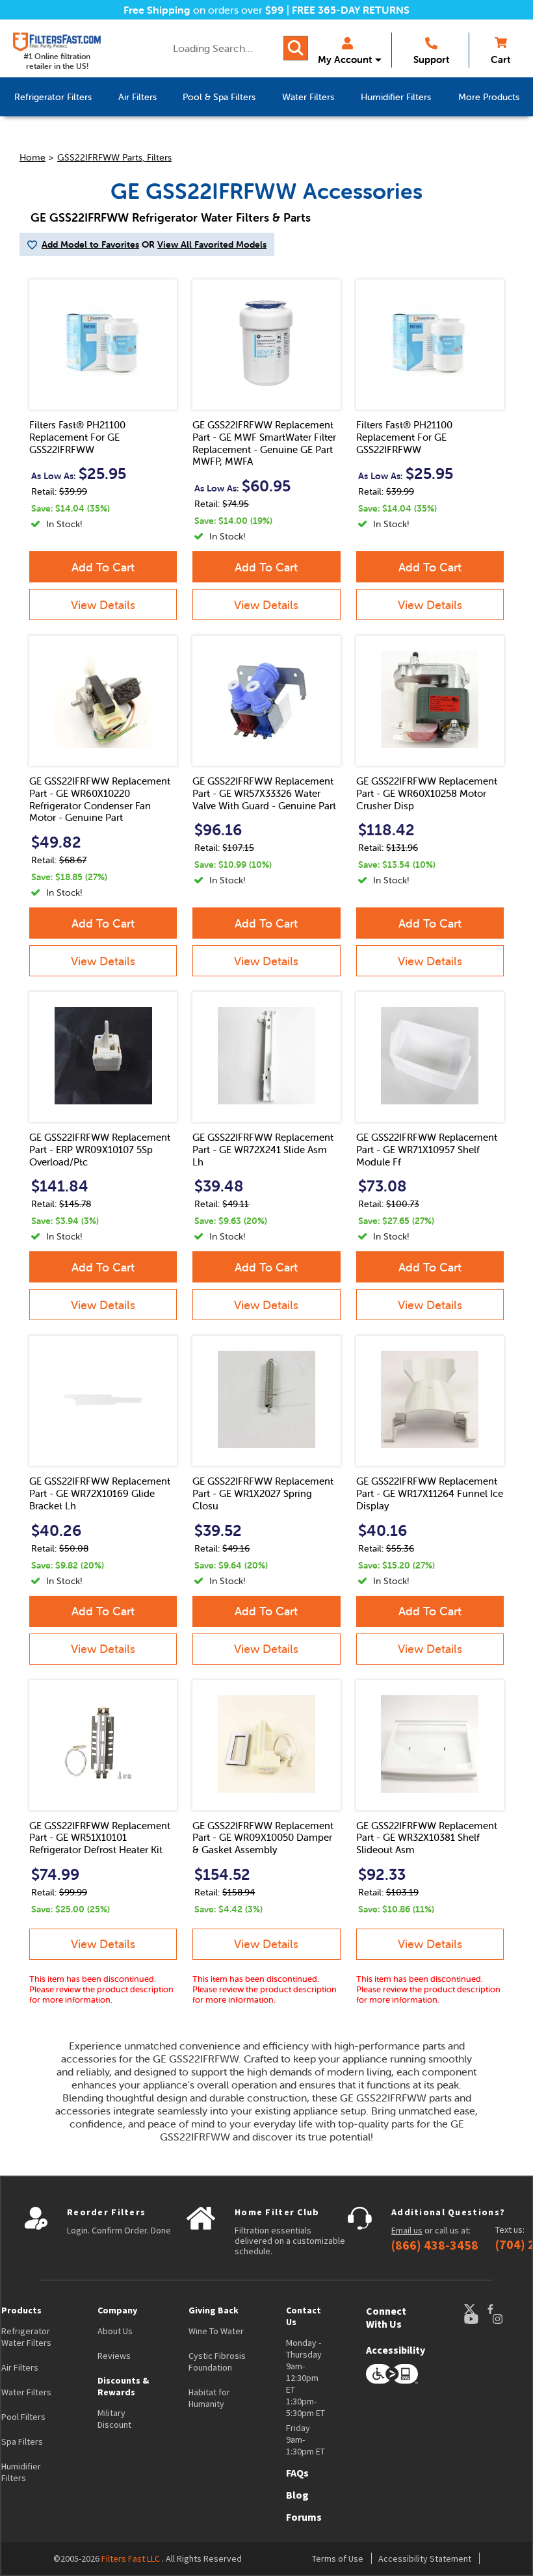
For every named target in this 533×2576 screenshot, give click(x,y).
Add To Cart (103, 567)
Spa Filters (22, 2441)
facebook (502, 2309)
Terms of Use (338, 2558)
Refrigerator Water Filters (26, 2337)
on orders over (204, 10)
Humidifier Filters (21, 2472)
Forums (304, 2517)
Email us (407, 2230)
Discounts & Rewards (123, 2386)
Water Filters (26, 2392)
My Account (345, 59)
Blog (297, 2495)
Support (431, 59)
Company (117, 2310)
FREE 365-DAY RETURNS (351, 10)
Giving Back (214, 2310)
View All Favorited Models (212, 244)
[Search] (296, 48)
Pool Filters (23, 2417)
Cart (500, 59)
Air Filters (20, 2367)
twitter (475, 2309)
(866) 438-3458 (435, 2245)
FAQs (297, 2473)
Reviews (114, 2356)
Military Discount (114, 2419)
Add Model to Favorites (90, 244)
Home (32, 157)
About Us (115, 2331)
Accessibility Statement (425, 2558)
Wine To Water (216, 2331)
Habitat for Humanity (209, 2398)
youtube (478, 2319)
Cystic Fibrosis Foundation (217, 2361)
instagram (510, 2319)
